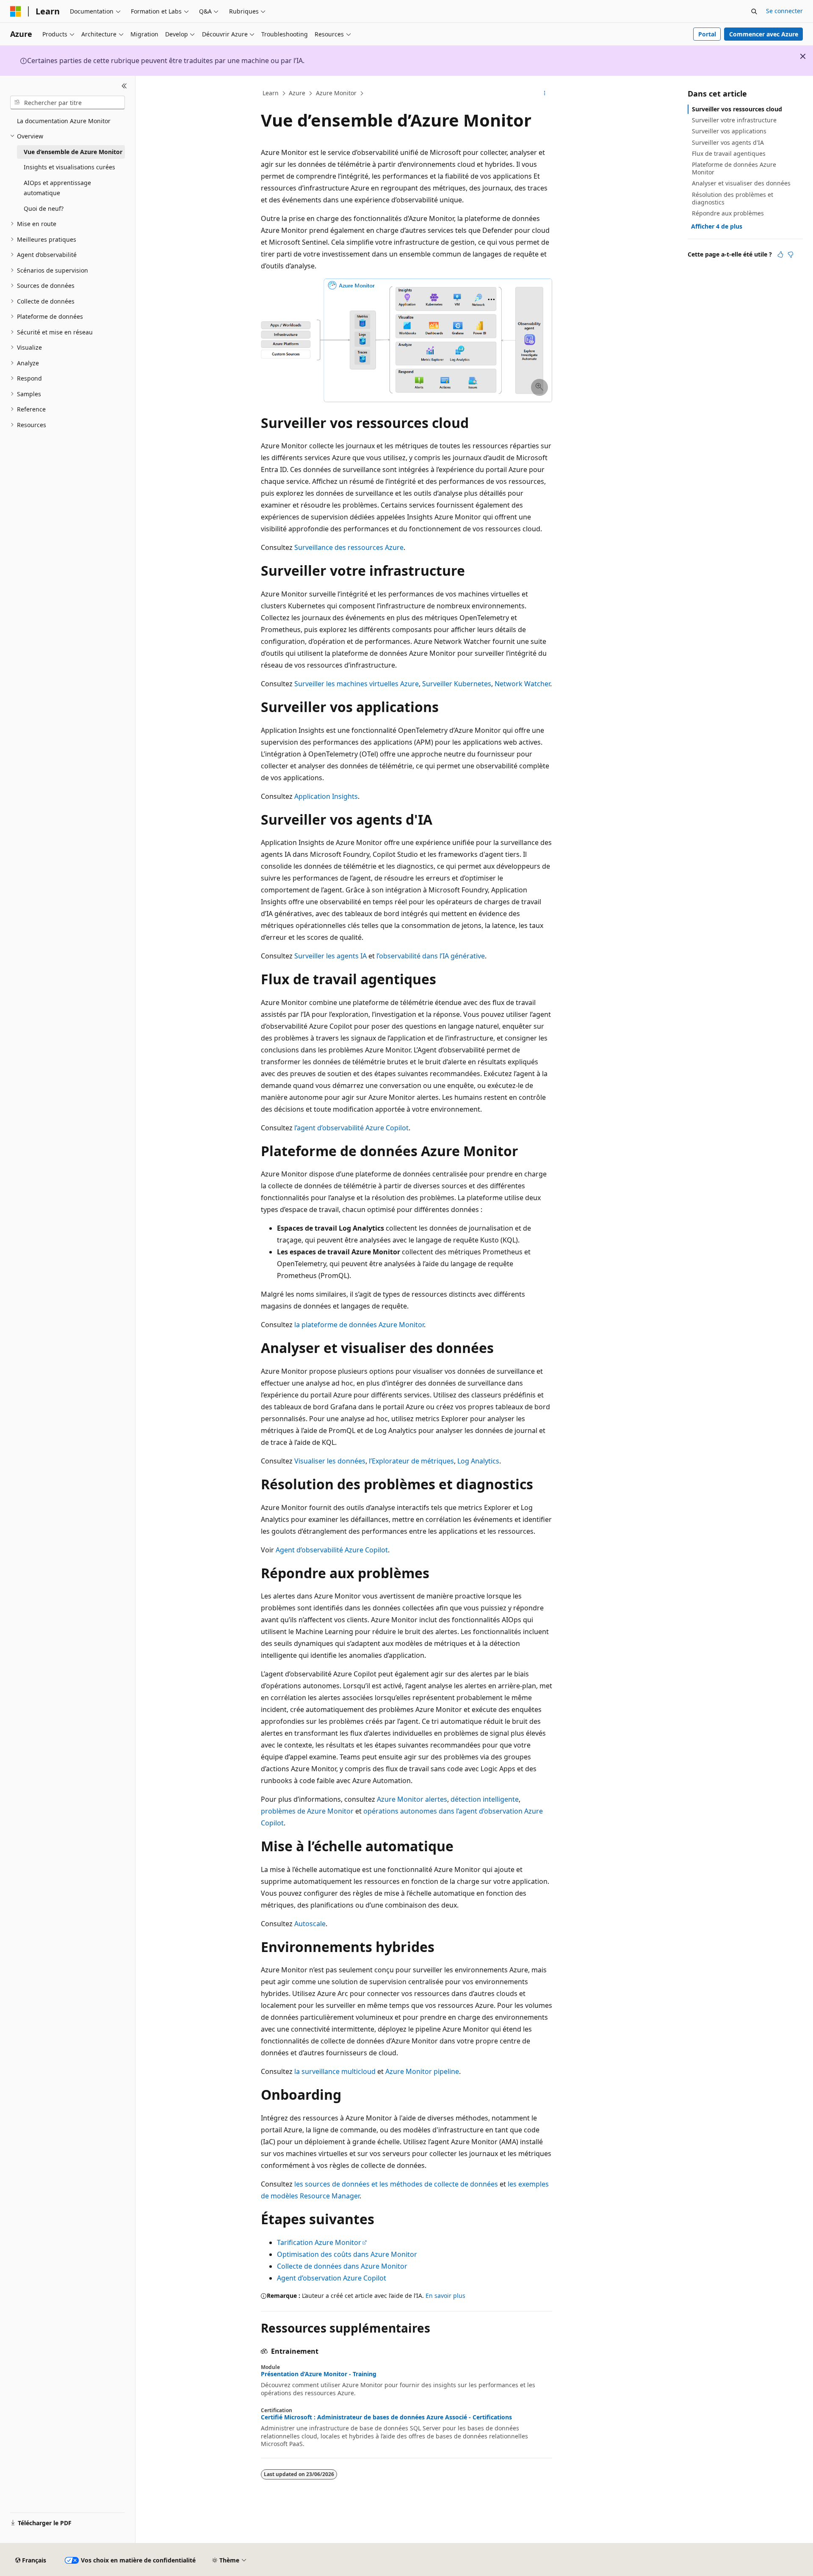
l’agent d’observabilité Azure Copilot (351, 1128)
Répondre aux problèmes (728, 213)
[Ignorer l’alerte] (803, 56)
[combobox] (68, 102)
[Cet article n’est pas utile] (791, 254)
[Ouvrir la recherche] (754, 11)
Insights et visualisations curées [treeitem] (69, 167)
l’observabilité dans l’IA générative (431, 956)
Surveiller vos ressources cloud (737, 109)
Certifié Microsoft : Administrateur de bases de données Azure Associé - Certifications (386, 2417)
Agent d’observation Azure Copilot (332, 2278)
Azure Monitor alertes (412, 1799)
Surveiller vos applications (729, 131)
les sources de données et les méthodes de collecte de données (396, 2184)
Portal (707, 34)
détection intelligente (485, 1799)
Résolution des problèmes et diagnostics (733, 198)
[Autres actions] (545, 94)
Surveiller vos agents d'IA (728, 142)
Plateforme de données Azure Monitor (734, 168)
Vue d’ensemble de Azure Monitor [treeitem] (73, 152)
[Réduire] (124, 86)
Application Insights (326, 796)
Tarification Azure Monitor (319, 2242)
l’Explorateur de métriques (411, 1461)
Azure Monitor (336, 93)
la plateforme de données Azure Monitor (359, 1325)
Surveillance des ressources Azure (349, 547)
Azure (297, 93)
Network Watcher (522, 684)
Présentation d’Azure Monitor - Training (319, 2374)
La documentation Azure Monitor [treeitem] (64, 121)
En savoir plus (445, 2296)
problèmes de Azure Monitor (307, 1811)
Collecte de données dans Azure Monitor (342, 2266)
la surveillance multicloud (335, 2071)
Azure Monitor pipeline (422, 2071)
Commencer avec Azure (764, 34)
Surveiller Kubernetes (457, 684)
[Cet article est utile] (780, 254)
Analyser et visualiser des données (741, 183)
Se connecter (784, 11)
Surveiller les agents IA (330, 956)
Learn (271, 93)
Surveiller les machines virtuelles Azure (357, 684)
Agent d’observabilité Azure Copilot (332, 1550)
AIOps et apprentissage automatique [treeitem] (57, 188)
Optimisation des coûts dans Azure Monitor (347, 2254)
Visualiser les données (330, 1461)
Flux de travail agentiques (729, 153)
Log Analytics (478, 1461)
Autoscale (310, 1924)
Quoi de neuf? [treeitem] (44, 208)
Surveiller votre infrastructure (734, 120)
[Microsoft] (16, 11)
